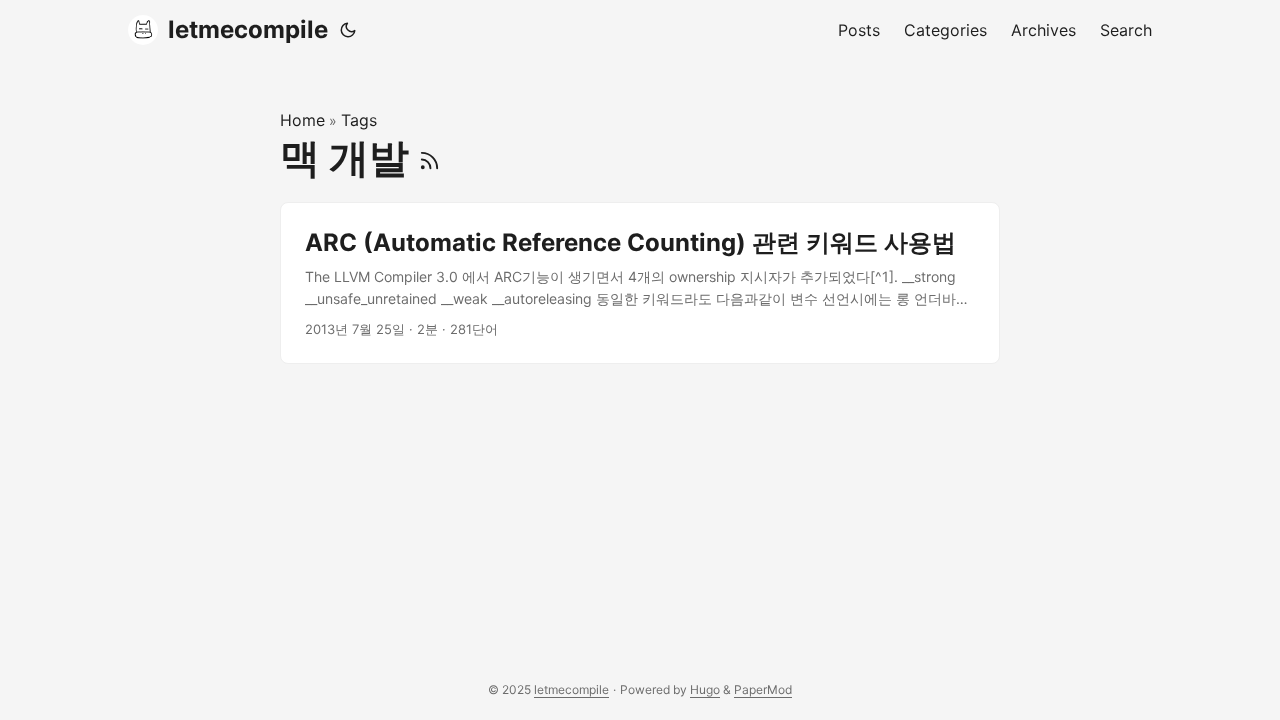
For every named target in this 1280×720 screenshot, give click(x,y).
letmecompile (248, 29)
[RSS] (429, 157)
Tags (359, 120)
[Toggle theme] (348, 30)
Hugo (705, 689)
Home (302, 120)
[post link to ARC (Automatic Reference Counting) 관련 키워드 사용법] (640, 283)
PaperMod (763, 689)
